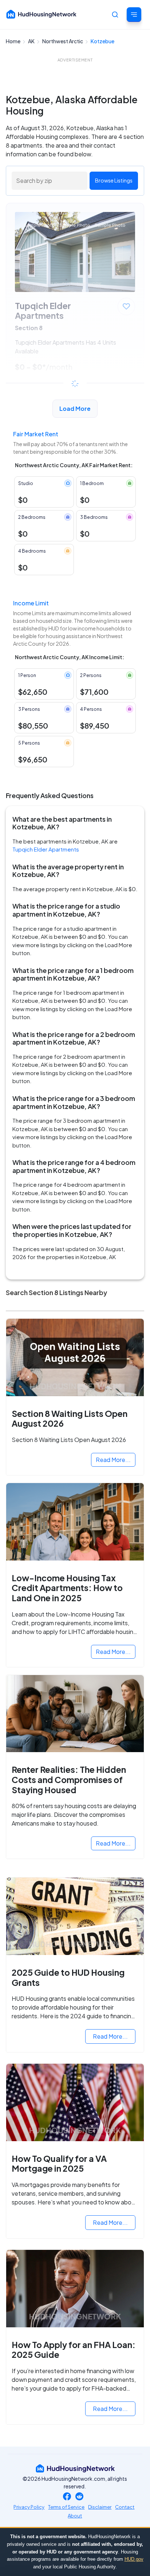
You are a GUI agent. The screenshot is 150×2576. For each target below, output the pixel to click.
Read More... (113, 1460)
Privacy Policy (29, 2507)
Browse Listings (114, 180)
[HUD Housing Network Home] (42, 14)
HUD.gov (134, 2559)
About (75, 2516)
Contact (125, 2507)
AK (32, 41)
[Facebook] (67, 2497)
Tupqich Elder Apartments (46, 849)
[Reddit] (79, 2497)
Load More (75, 408)
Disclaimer (100, 2507)
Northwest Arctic (63, 41)
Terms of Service (66, 2507)
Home (13, 41)
